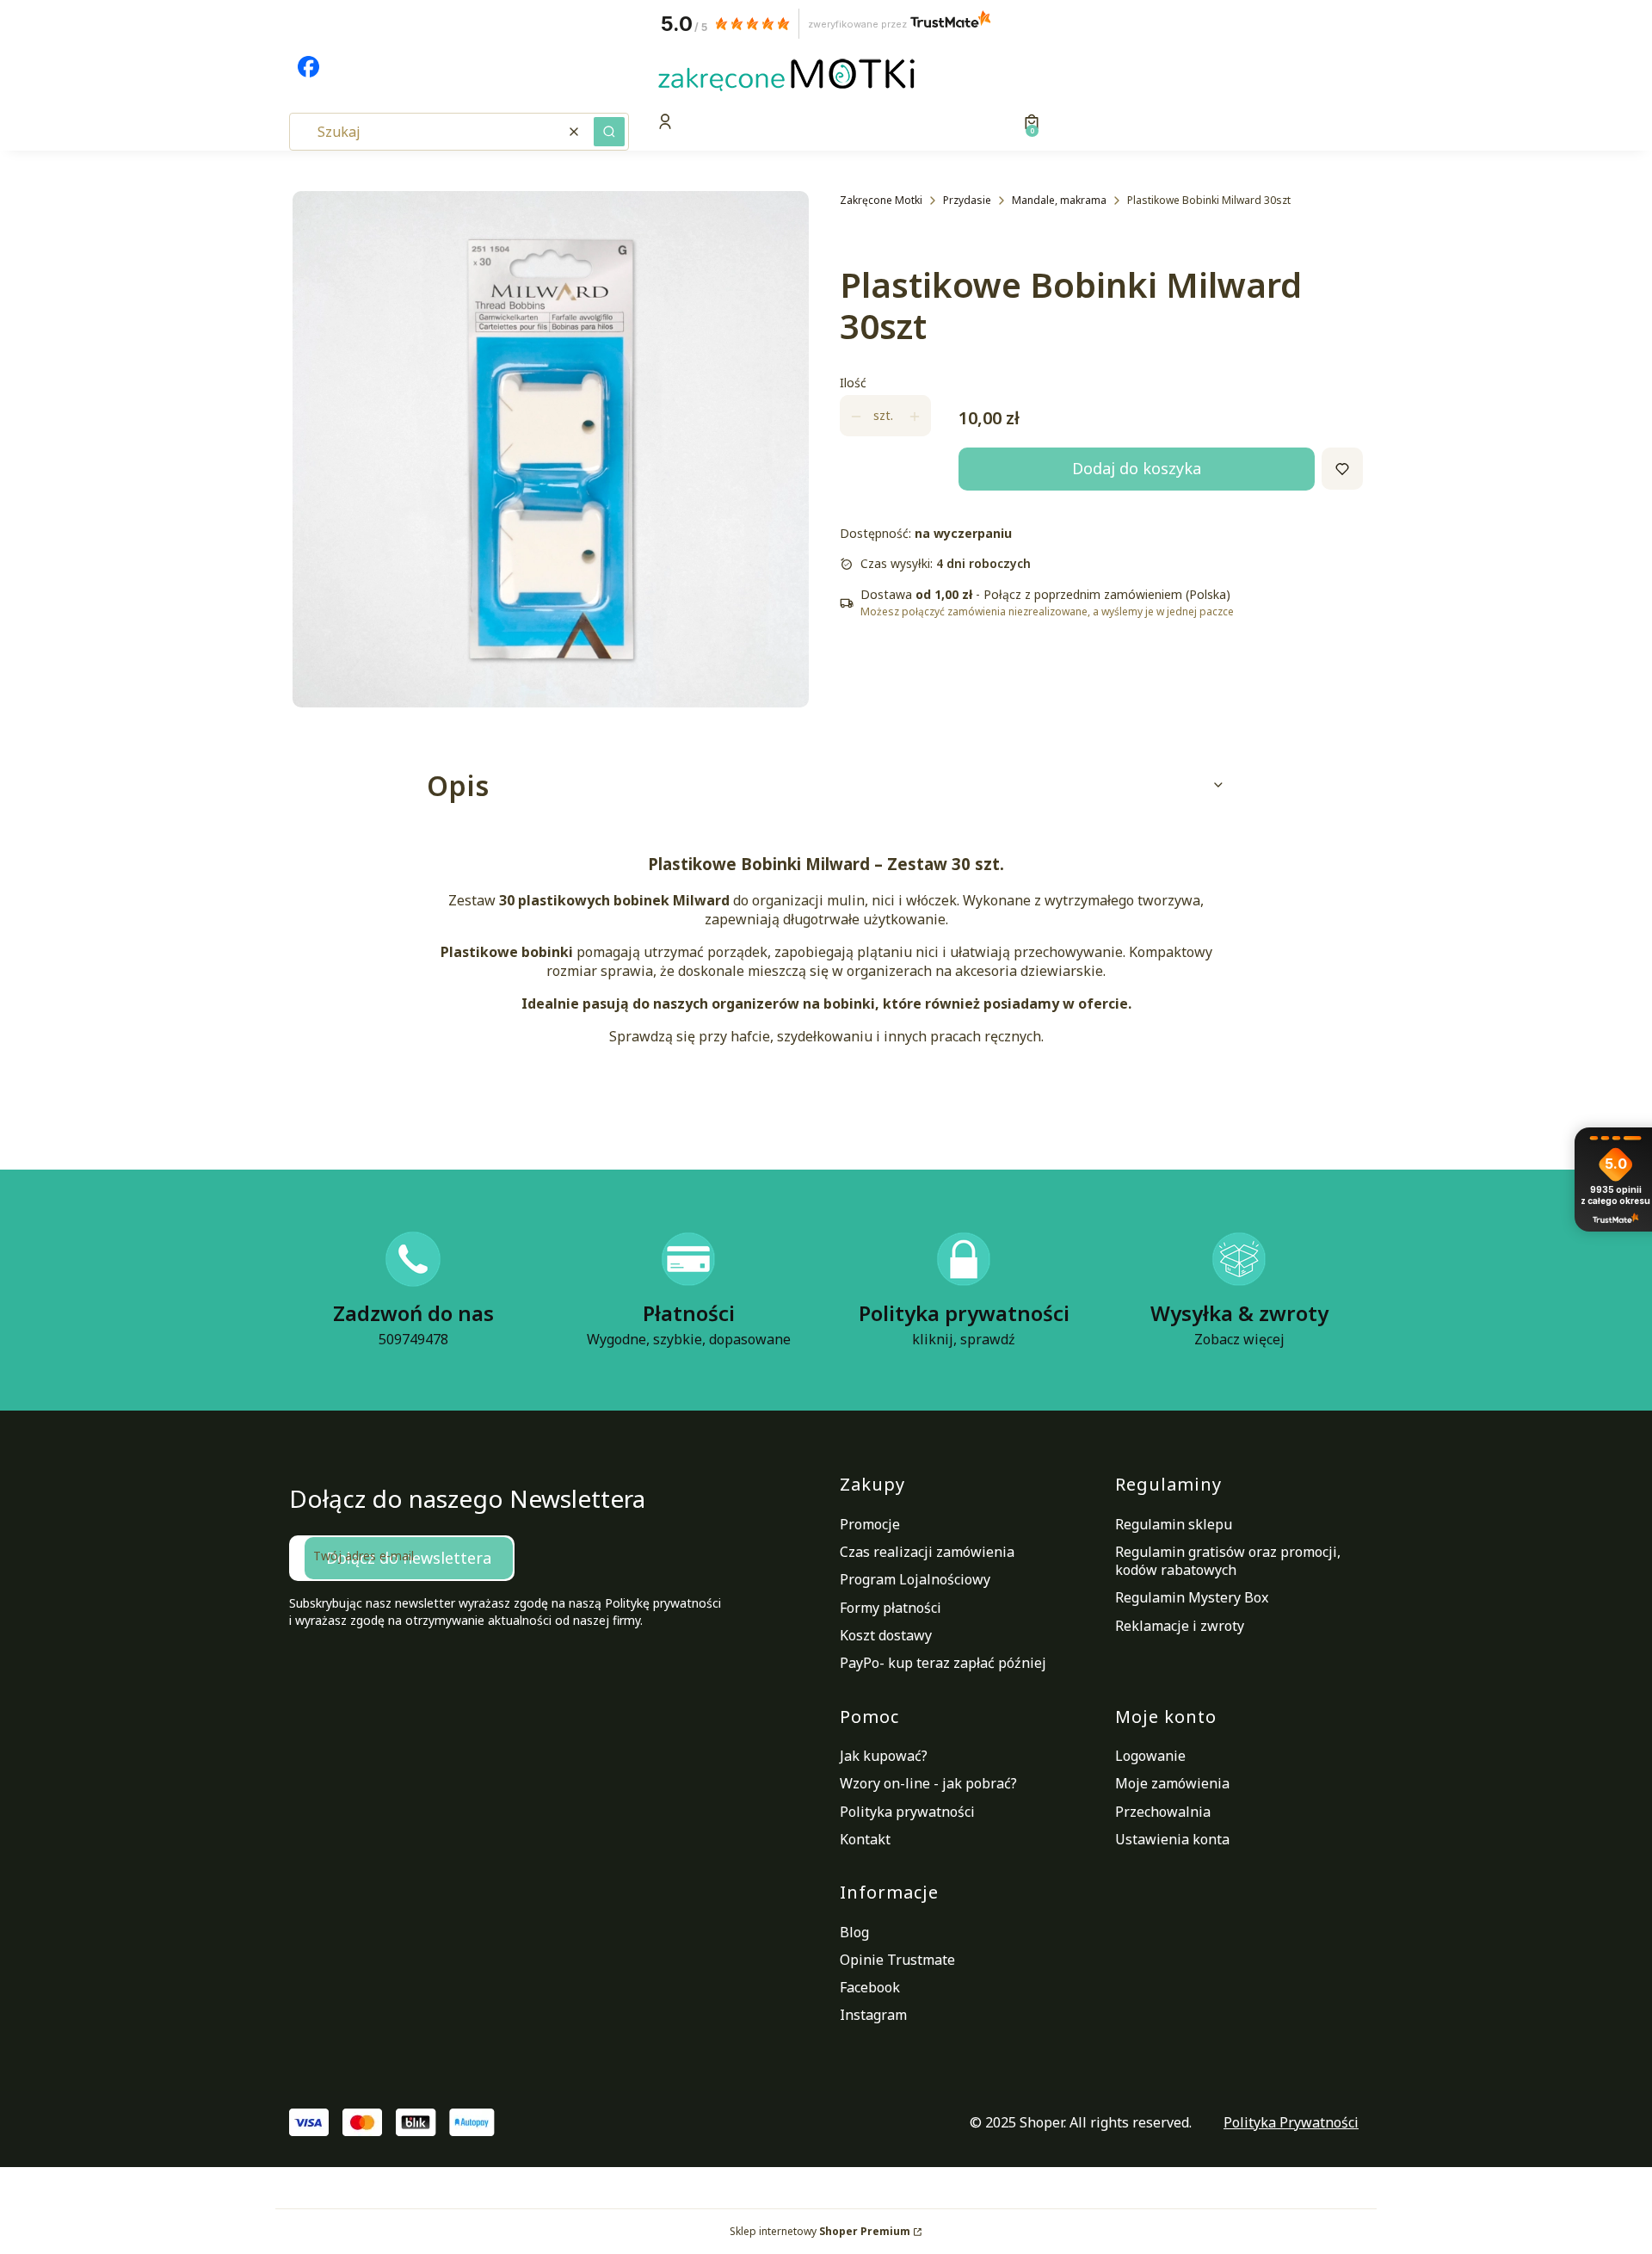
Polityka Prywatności (1291, 2122)
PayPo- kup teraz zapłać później (943, 1663)
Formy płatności (891, 1608)
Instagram (873, 2015)
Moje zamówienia (1172, 1783)
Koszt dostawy (886, 1635)
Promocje (870, 1524)
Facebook (870, 1987)
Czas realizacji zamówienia (927, 1552)
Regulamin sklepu (1174, 1524)
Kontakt (865, 1839)
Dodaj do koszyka (1137, 469)
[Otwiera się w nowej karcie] (308, 67)
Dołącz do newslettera (409, 1558)
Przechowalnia (1163, 1812)
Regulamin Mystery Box (1192, 1597)
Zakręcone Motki (881, 200)
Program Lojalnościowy (915, 1579)
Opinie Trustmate (897, 1960)
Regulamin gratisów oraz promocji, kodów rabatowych (1228, 1561)
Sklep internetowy (820, 2231)
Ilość (853, 383)
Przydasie (967, 200)
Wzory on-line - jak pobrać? (928, 1783)
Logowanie (1150, 1756)
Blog (854, 1932)
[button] (609, 132)
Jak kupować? (884, 1756)
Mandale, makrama (1059, 200)
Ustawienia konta (1172, 1839)
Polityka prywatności (907, 1812)
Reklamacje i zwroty (1180, 1626)
